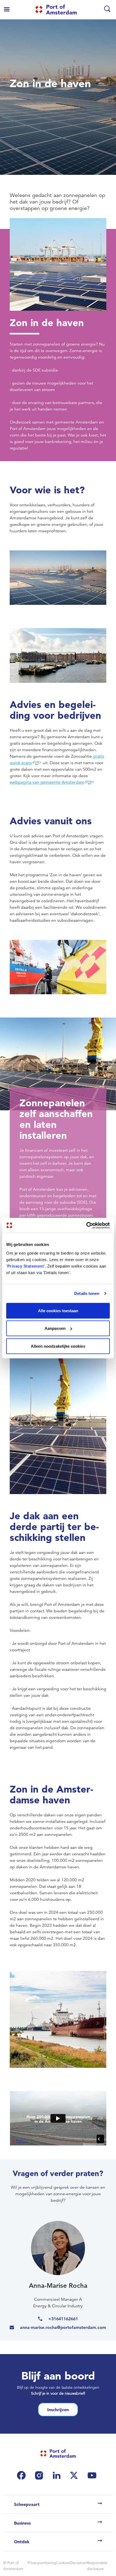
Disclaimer (78, 2563)
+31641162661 (63, 2319)
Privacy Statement (26, 1266)
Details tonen (87, 1293)
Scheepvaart (27, 2504)
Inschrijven (58, 2410)
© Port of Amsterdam (13, 2566)
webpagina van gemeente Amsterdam (47, 782)
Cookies (63, 2563)
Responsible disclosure (97, 2566)
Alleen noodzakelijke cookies (58, 1346)
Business (22, 2523)
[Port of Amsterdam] (56, 9)
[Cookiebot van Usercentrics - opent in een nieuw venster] (86, 1225)
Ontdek (22, 2542)
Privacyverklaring (42, 2563)
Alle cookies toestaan (58, 1310)
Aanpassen (55, 1328)
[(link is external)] (23, 2475)
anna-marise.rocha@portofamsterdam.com (63, 2327)
